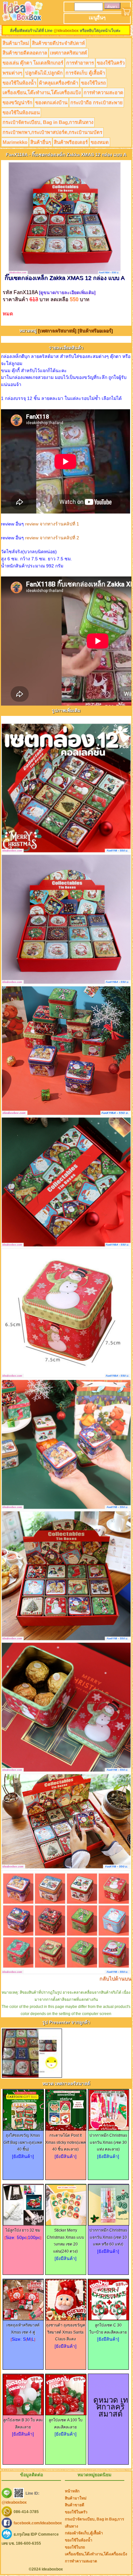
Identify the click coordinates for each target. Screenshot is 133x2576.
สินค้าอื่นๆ (41, 142)
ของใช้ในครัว (111, 63)
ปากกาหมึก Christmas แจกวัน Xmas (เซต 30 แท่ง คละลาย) (108, 2142)
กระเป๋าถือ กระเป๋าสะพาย (97, 102)
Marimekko (15, 142)
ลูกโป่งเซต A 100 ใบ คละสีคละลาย (66, 2424)
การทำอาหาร (80, 63)
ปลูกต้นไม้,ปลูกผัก (44, 73)
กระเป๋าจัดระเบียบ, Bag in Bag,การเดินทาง (48, 122)
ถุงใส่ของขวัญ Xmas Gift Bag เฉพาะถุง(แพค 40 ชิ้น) (23, 2142)
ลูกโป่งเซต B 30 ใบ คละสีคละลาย (23, 2424)
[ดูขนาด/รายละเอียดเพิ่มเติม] (67, 292)
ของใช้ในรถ (93, 83)
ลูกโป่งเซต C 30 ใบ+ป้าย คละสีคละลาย (108, 2329)
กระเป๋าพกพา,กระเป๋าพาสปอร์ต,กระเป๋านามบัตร (52, 132)
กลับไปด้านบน (115, 1979)
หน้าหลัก (72, 2491)
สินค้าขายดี (75, 2505)
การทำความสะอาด (103, 92)
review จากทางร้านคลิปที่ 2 (52, 538)
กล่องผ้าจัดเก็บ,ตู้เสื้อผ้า (84, 2533)
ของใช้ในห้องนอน (21, 112)
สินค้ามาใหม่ (16, 43)
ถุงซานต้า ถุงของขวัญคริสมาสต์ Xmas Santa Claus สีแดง (66, 2332)
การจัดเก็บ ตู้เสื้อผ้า (85, 73)
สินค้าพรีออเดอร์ (71, 142)
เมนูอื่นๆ (97, 18)
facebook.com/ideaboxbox (38, 2523)
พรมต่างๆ (12, 73)
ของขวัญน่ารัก (17, 102)
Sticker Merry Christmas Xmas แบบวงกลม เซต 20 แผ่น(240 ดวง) (66, 2241)
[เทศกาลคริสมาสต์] (58, 331)
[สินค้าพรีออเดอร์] (95, 331)
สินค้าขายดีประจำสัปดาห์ (58, 43)
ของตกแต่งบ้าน (51, 102)
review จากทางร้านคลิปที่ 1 (52, 524)
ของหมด (100, 142)
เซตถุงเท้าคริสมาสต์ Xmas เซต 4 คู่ (23, 2329)
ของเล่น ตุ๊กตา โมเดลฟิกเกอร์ (33, 63)
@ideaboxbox (66, 31)
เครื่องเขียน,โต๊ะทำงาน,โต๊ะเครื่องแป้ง (42, 92)
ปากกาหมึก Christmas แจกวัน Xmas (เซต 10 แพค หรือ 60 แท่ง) (108, 2237)
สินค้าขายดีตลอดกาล (25, 53)
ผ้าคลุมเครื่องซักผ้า (59, 83)
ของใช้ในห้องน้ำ (19, 83)
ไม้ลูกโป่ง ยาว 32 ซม (23, 2230)
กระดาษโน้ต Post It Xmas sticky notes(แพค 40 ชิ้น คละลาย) (66, 2142)
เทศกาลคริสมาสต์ (69, 53)
